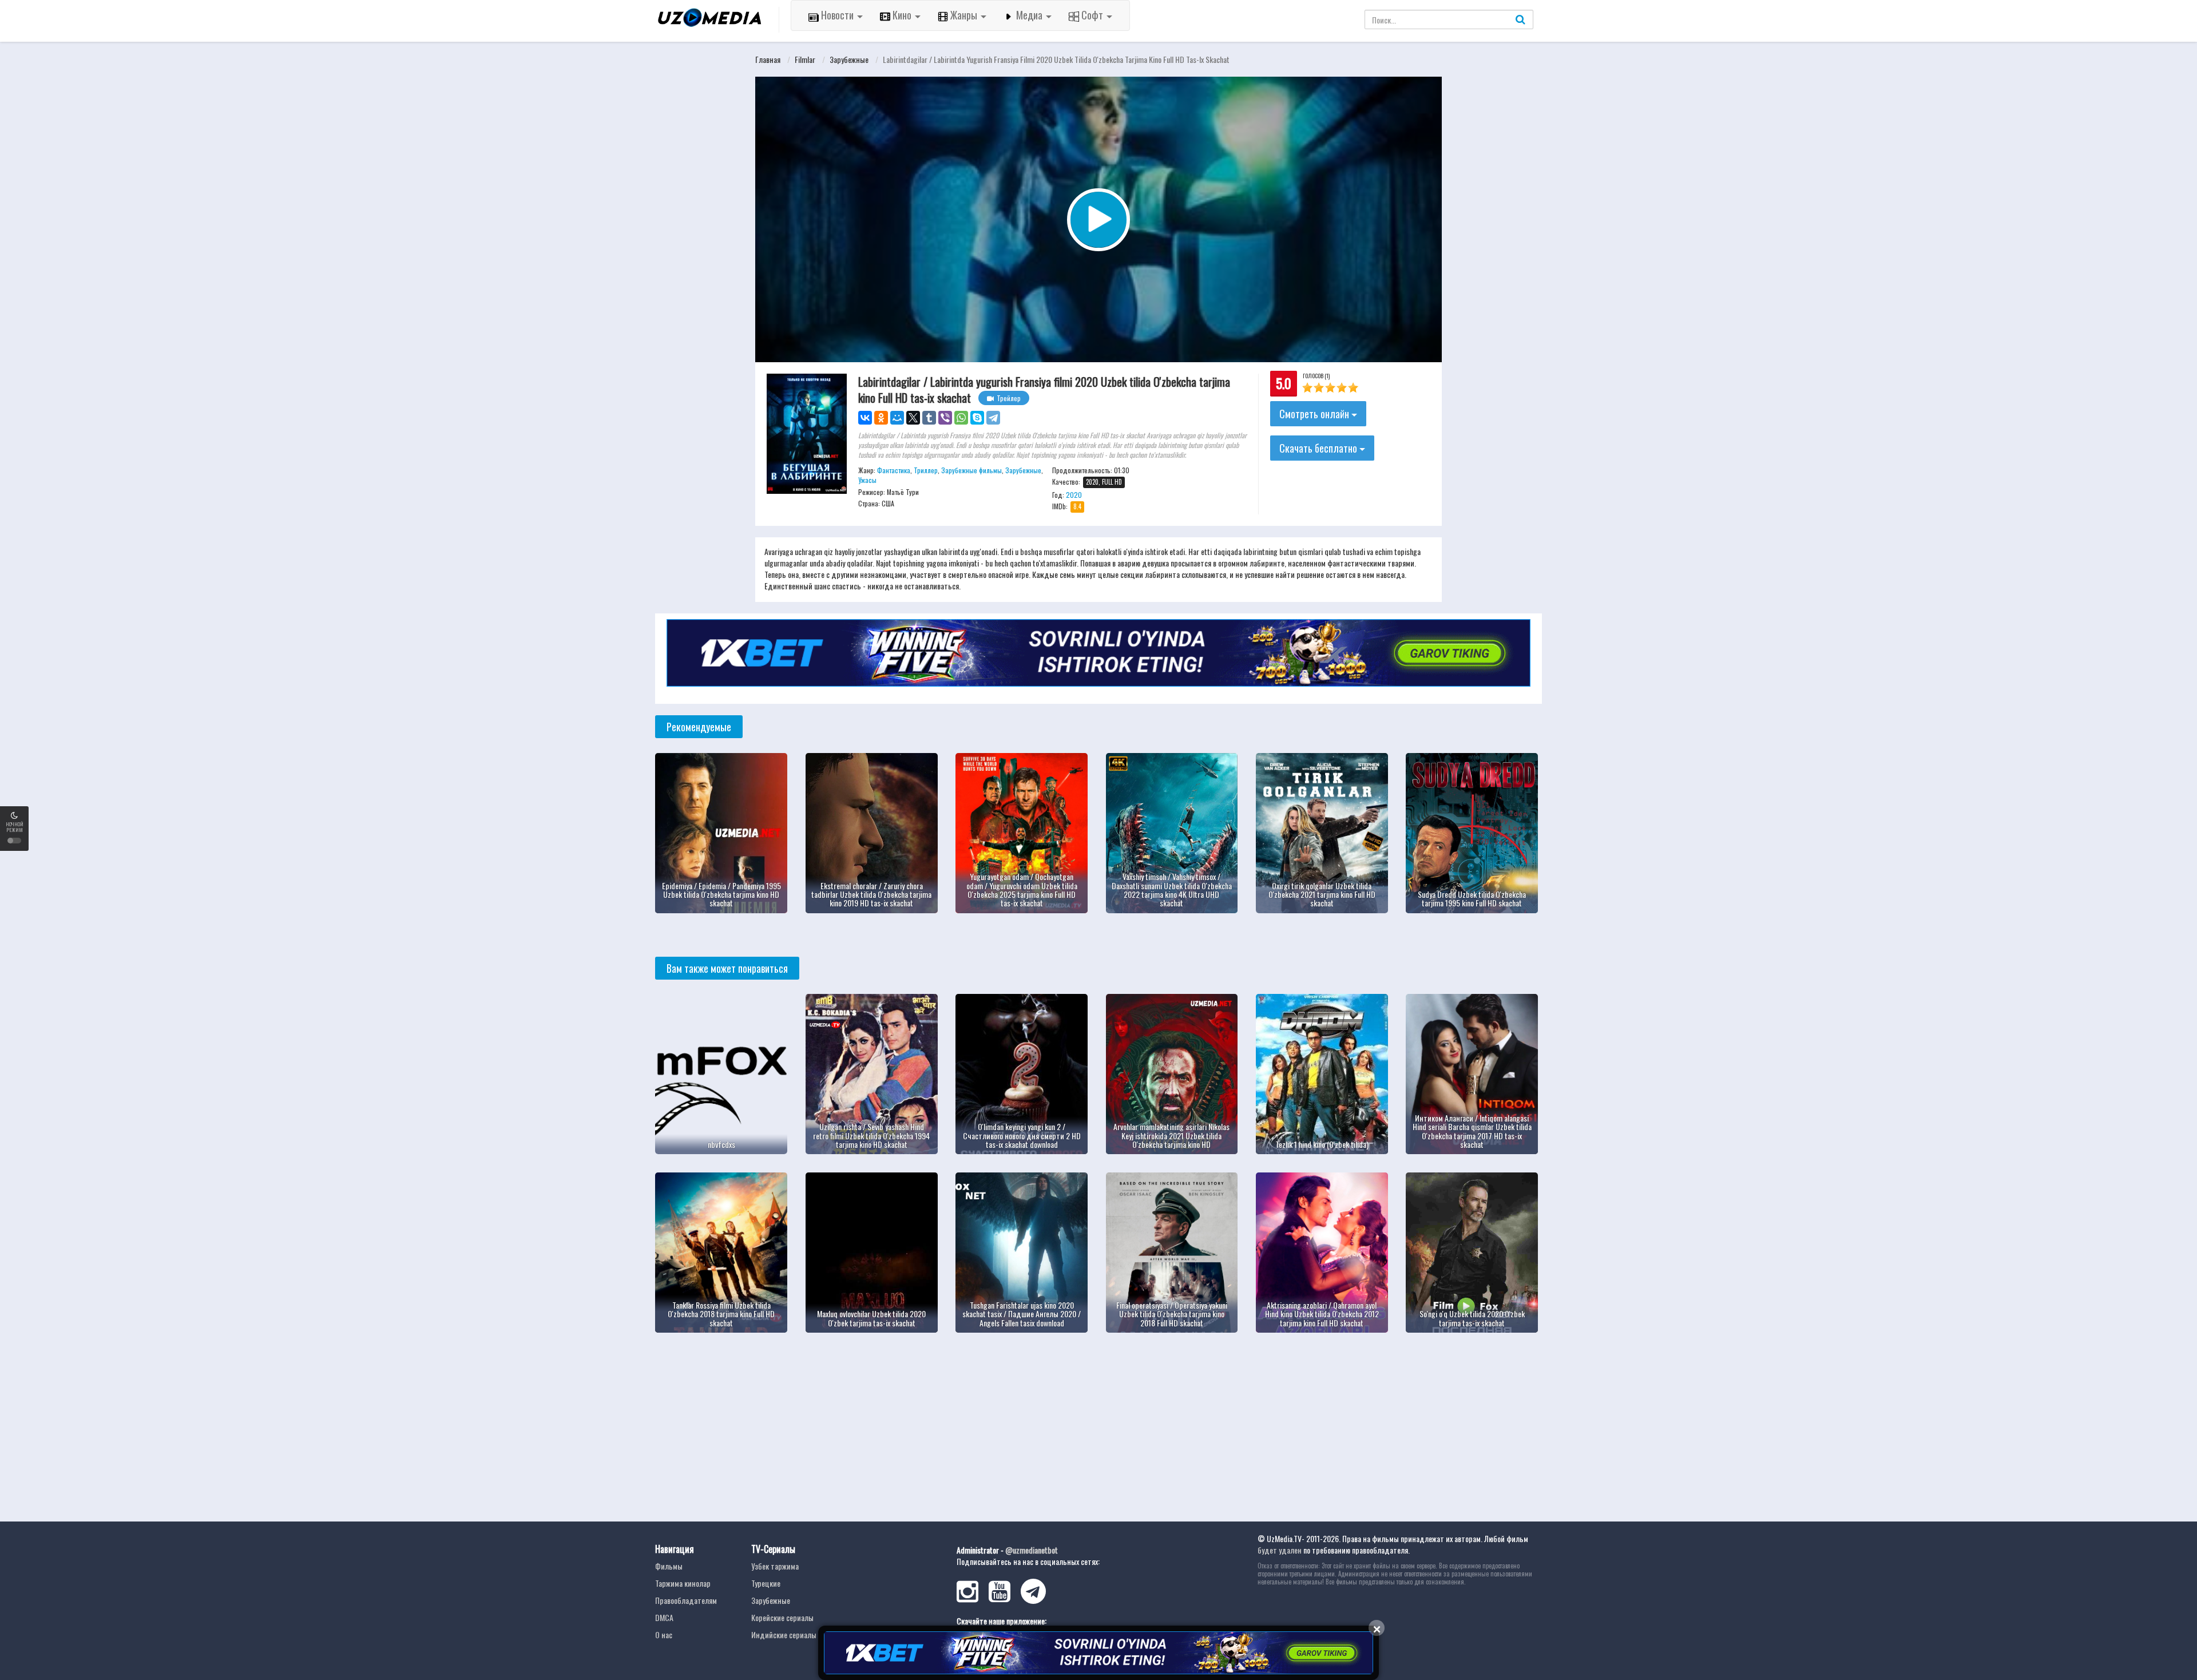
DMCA (664, 1617)
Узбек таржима (775, 1566)
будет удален (1280, 1550)
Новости (837, 15)
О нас (664, 1635)
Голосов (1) (1316, 376)
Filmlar (805, 59)
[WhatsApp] (961, 418)
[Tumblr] (929, 418)
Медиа (1029, 15)
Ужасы (867, 480)
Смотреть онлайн (1315, 414)
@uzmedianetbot (1032, 1550)
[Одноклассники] (881, 418)
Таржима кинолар (683, 1583)
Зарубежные (849, 59)
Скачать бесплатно (1319, 448)
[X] (913, 418)
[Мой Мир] (897, 418)
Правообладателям (686, 1600)
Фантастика (894, 470)
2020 (1074, 495)
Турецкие (766, 1583)
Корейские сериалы (782, 1617)
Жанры (964, 15)
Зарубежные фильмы (971, 470)
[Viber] (945, 418)
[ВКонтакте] (865, 418)
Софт (1092, 15)
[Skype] (977, 418)
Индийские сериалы (784, 1635)
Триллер (926, 470)
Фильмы (669, 1566)
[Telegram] (993, 418)
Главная (768, 59)
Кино (902, 15)
